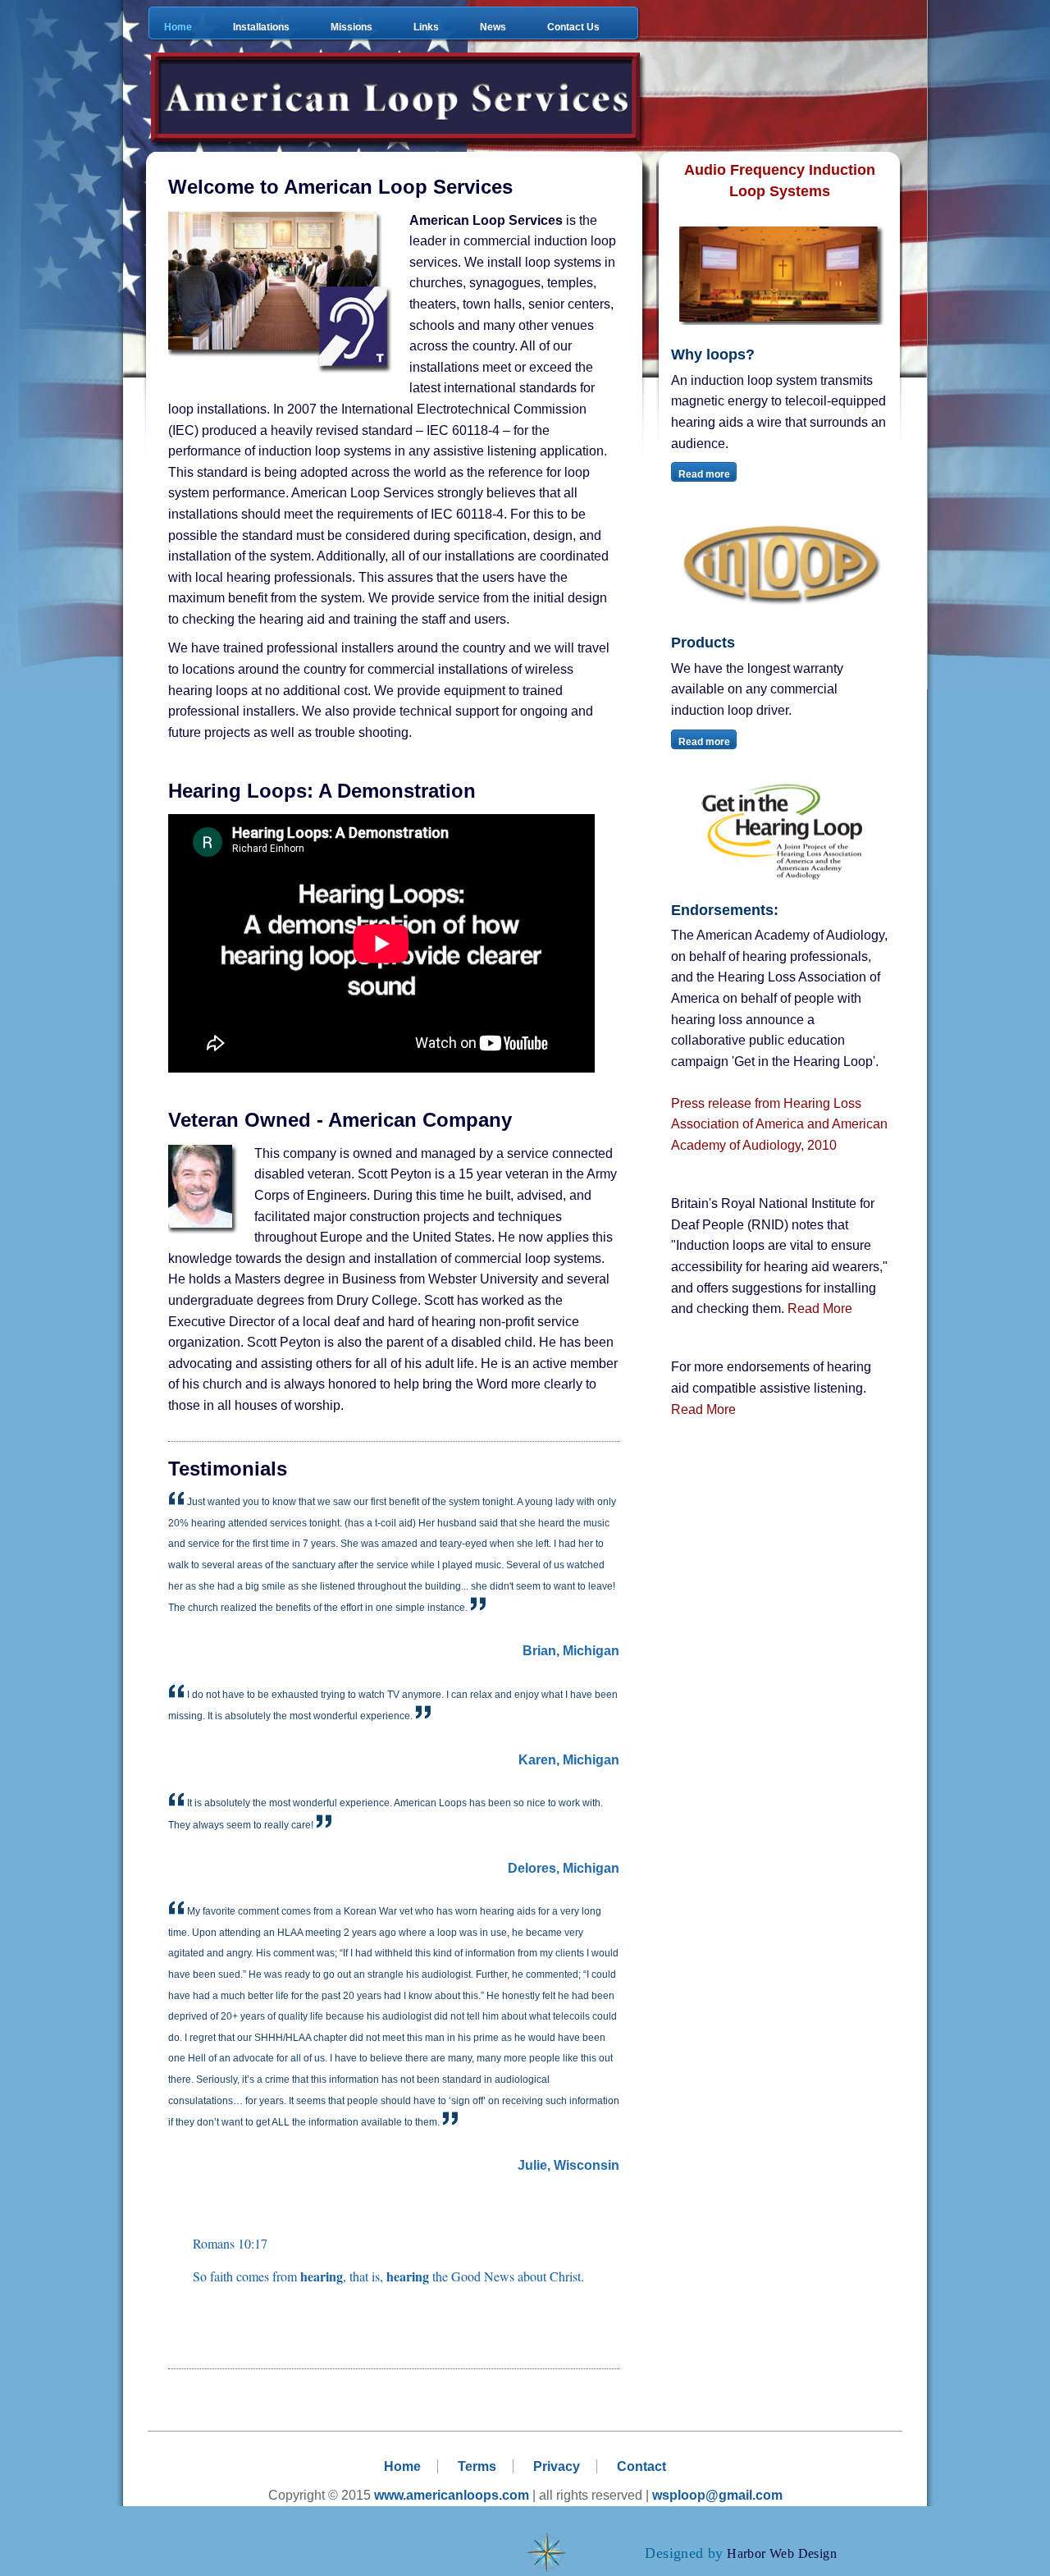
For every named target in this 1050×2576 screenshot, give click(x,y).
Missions (352, 27)
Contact (641, 2466)
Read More (820, 1309)
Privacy (557, 2466)
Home (178, 27)
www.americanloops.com (452, 2495)
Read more (704, 474)
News (493, 27)
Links (426, 27)
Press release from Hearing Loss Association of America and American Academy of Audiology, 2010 (779, 1124)
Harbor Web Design (782, 2553)
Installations (261, 27)
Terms (477, 2466)
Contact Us (573, 27)
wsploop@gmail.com (717, 2495)
